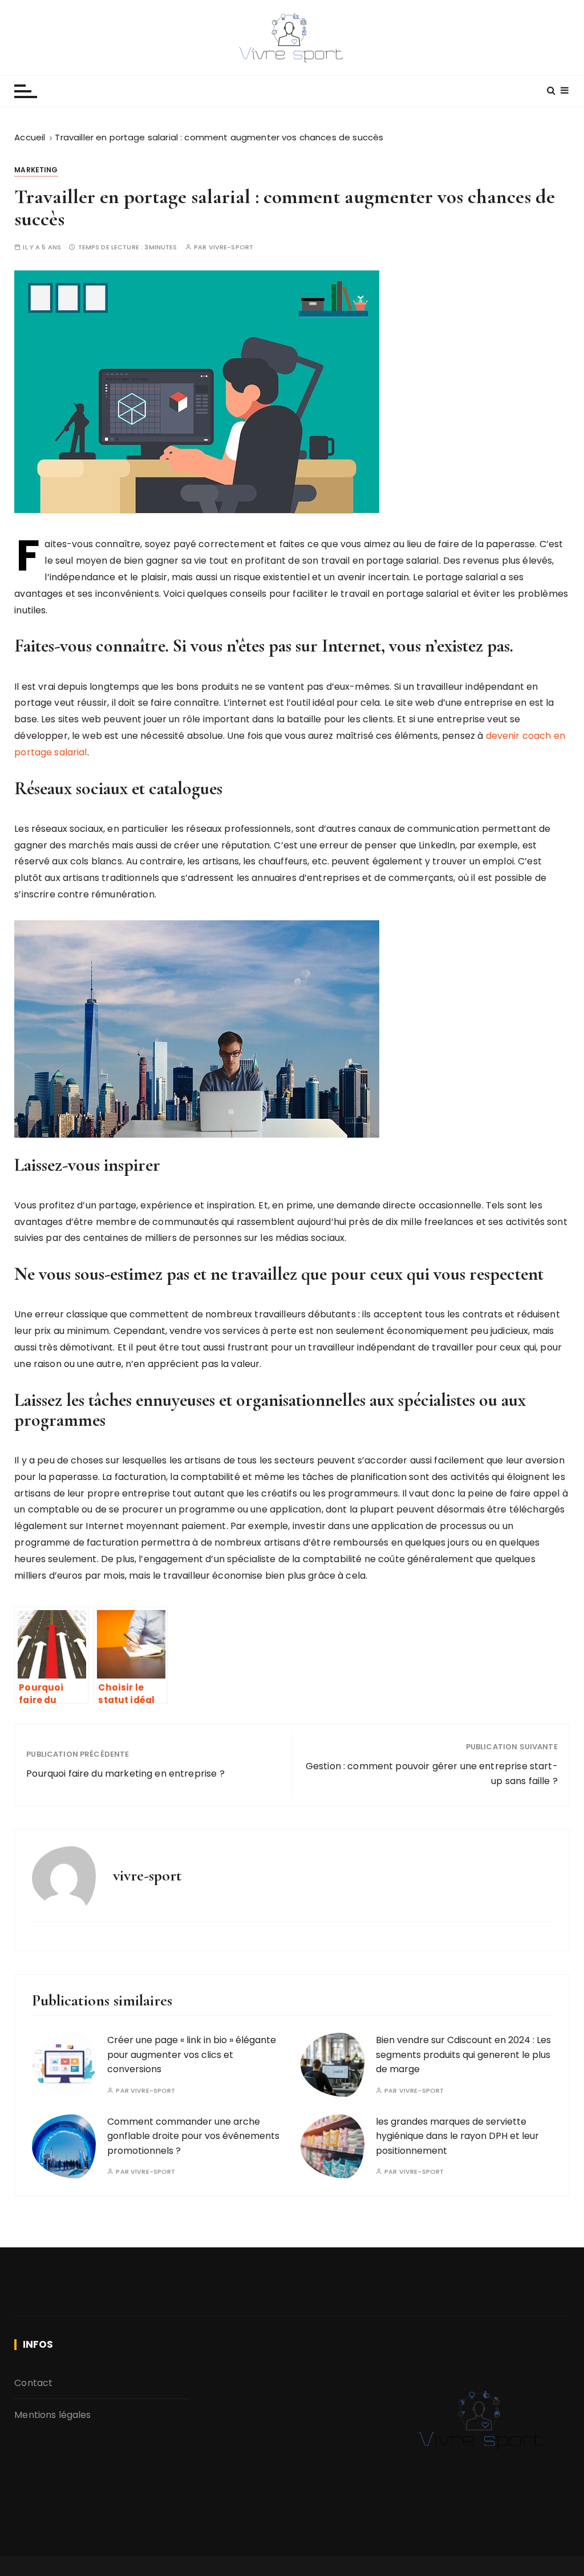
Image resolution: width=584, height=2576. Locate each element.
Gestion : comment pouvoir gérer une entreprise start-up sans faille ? (432, 1774)
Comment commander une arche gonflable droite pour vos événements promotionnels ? (193, 2136)
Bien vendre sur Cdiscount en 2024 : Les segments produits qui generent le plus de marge (463, 2055)
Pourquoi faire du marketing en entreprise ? (125, 1774)
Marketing (36, 170)
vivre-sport (231, 247)
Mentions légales (52, 2415)
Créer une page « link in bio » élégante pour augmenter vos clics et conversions (192, 2055)
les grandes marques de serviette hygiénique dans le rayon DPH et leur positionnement (457, 2136)
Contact (33, 2383)
